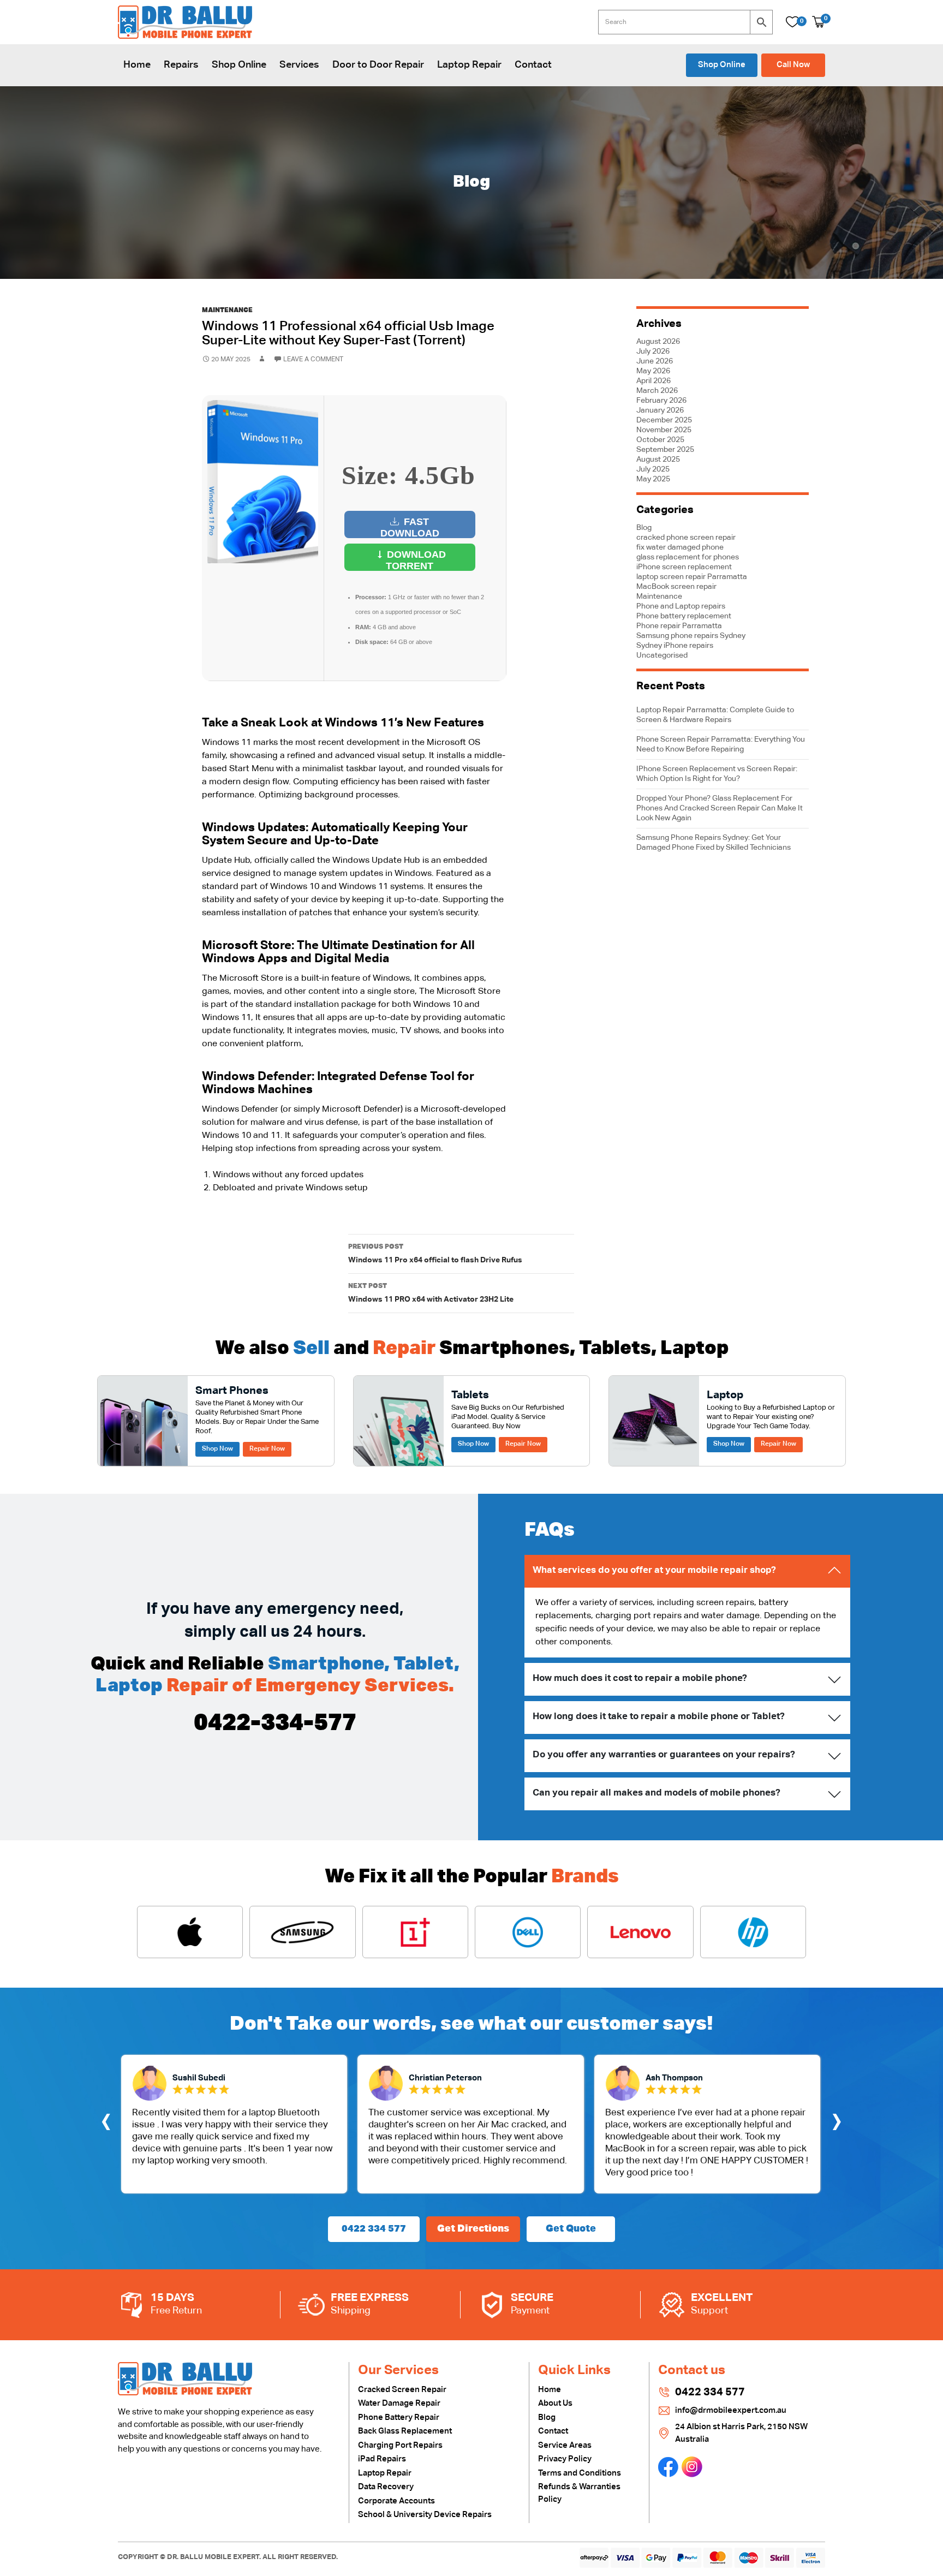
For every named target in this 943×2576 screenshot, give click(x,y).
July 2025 (653, 469)
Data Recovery (386, 2487)
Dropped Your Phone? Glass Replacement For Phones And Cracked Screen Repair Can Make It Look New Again (720, 808)
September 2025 (665, 450)
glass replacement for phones (688, 557)
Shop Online (239, 65)
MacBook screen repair (676, 587)
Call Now (793, 65)
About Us (555, 2403)
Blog (644, 528)
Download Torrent (415, 560)
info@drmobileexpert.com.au (731, 2410)
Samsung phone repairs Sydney (691, 636)
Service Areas (565, 2445)
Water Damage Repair (399, 2403)
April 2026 (653, 381)
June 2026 (655, 361)
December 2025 (664, 420)
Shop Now (217, 1449)
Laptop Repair (469, 65)
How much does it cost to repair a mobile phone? (640, 1678)
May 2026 (653, 371)
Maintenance (227, 311)
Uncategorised (662, 655)
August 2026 (658, 342)
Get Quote (571, 2229)
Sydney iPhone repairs (675, 646)
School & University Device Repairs (425, 2515)
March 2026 (657, 391)
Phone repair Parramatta (679, 626)
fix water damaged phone (680, 547)
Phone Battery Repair (399, 2417)
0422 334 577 (374, 2229)
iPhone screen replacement (684, 567)
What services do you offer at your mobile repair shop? (654, 1570)
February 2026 (661, 401)
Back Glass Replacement (405, 2431)
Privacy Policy (565, 2459)
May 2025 (653, 479)
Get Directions (473, 2229)
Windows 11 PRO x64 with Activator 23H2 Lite (431, 1293)
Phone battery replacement (684, 616)
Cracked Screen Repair (402, 2390)
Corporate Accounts (396, 2501)
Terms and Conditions (580, 2473)
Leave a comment (313, 360)
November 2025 (664, 430)
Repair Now (267, 1449)
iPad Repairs (382, 2459)
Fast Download (410, 527)
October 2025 (660, 440)
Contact (533, 65)
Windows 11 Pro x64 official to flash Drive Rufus (435, 1254)
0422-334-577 (275, 1724)
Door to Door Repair (378, 65)
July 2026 (653, 351)
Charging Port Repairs (400, 2445)
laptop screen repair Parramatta (692, 577)
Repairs (181, 65)
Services (299, 65)
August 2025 (658, 460)
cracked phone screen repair (686, 538)
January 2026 (660, 410)
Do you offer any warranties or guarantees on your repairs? (664, 1755)
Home (137, 65)
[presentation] (106, 2124)
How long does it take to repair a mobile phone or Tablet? (659, 1717)
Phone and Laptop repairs (681, 606)
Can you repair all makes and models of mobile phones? (656, 1793)
